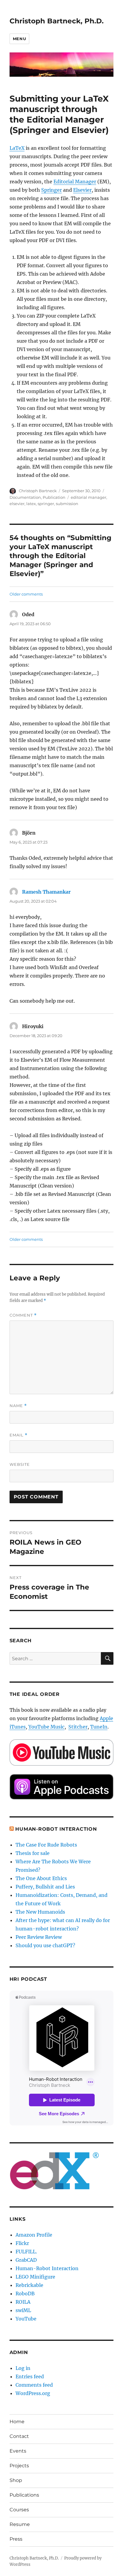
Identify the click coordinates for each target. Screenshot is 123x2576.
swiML (23, 2310)
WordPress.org (33, 2393)
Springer (51, 190)
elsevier (17, 504)
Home (17, 2422)
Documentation (25, 497)
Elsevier (82, 190)
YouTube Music (46, 1727)
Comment (23, 1315)
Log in (23, 2368)
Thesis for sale (33, 1853)
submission (67, 504)
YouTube (26, 2319)
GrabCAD (26, 2260)
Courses (19, 2510)
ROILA (23, 2302)
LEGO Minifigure (35, 2277)
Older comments (26, 594)
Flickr (22, 2243)
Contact (19, 2436)
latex (31, 504)
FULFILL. (26, 2252)
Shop (16, 2480)
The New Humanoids (40, 1912)
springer (46, 504)
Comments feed (34, 2385)
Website (20, 1464)
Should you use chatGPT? (45, 1945)
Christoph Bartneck (38, 491)
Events (18, 2451)
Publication (54, 497)
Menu (19, 39)
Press (16, 2539)
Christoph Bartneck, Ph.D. (57, 21)
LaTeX (17, 148)
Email (19, 1435)
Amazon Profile (34, 2235)
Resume (20, 2524)
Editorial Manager (75, 182)
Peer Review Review (39, 1937)
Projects (19, 2466)
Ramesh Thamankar (46, 892)
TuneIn (99, 1727)
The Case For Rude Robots (47, 1845)
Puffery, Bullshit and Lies (45, 1887)
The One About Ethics (41, 1878)
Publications (24, 2495)
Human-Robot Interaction (56, 1829)
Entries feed (30, 2376)
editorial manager (89, 497)
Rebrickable (29, 2285)
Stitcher (78, 1727)
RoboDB (25, 2294)
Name (18, 1406)
